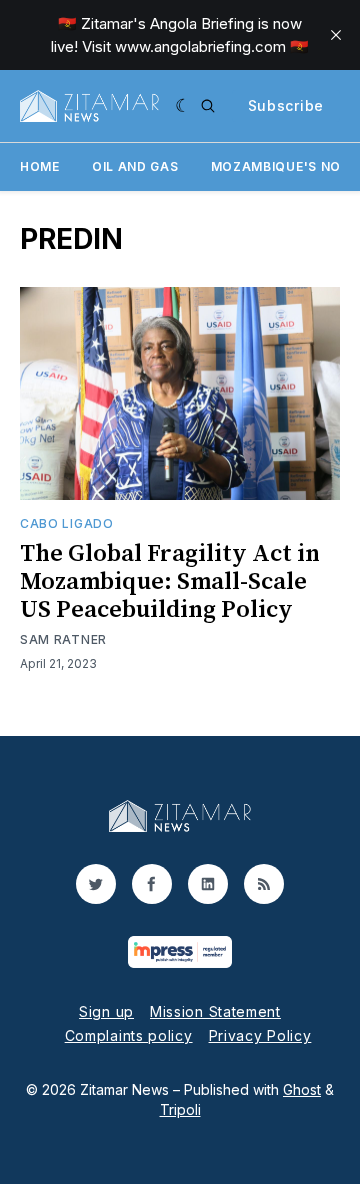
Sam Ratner (63, 639)
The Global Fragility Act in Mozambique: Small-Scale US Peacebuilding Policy (170, 582)
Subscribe (286, 105)
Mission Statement (215, 1011)
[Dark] (183, 106)
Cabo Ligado (67, 523)
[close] (336, 35)
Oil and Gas (135, 166)
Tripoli (180, 1109)
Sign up (106, 1011)
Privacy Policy (260, 1035)
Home (40, 166)
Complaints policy (129, 1035)
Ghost (302, 1089)
